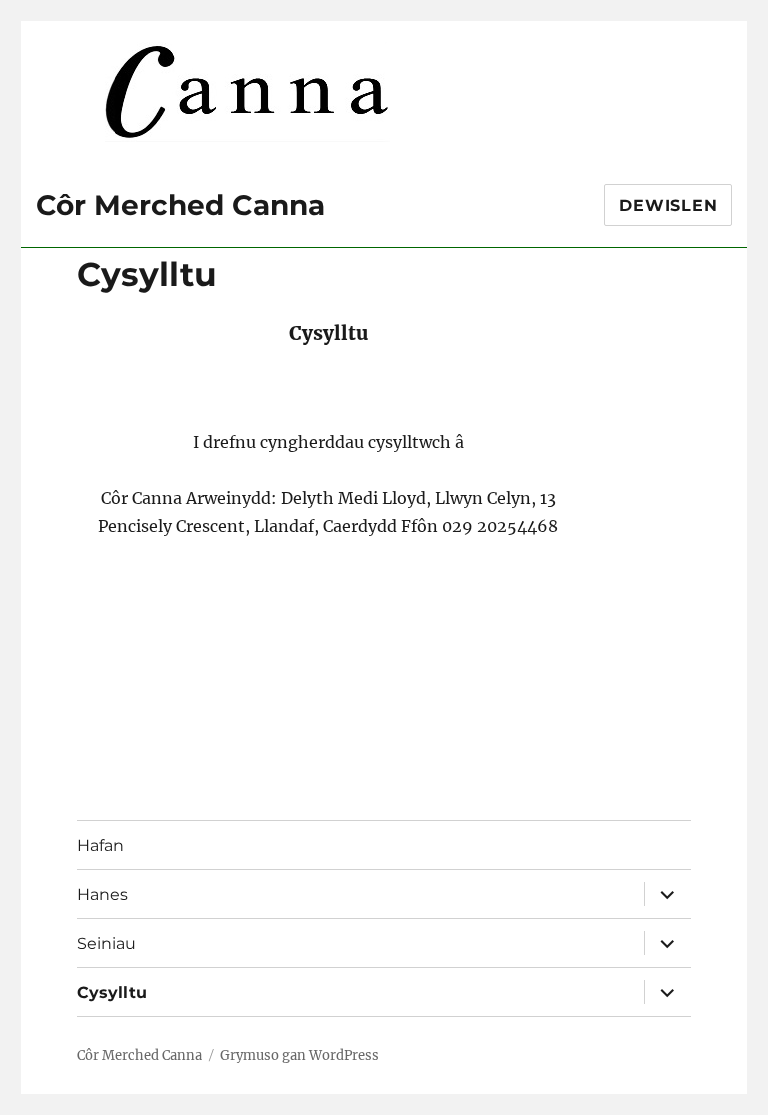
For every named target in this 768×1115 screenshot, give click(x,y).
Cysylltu (112, 992)
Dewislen (668, 205)
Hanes (102, 894)
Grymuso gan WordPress (299, 1055)
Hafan (100, 845)
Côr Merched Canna (180, 205)
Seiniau (106, 943)
